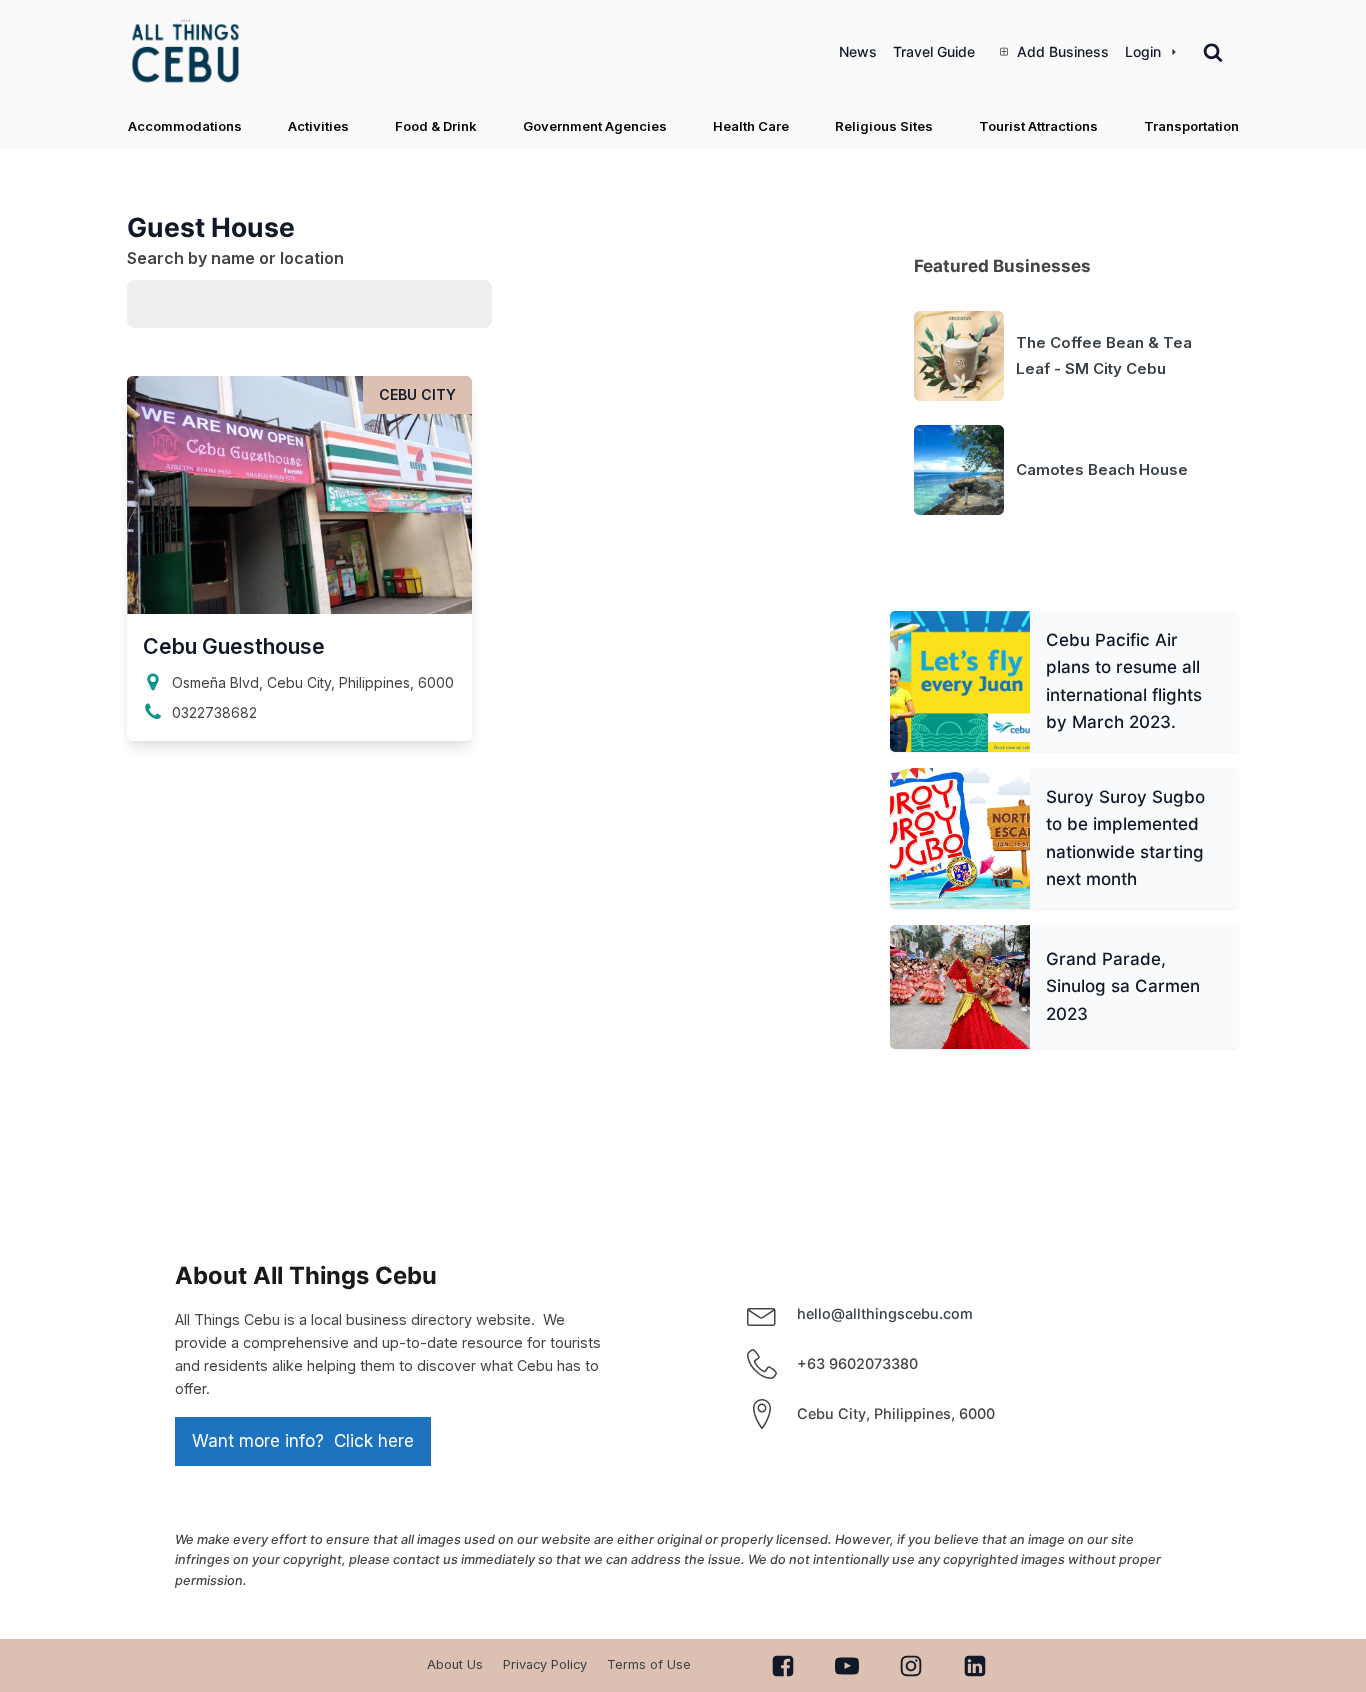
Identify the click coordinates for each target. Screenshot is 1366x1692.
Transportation (1191, 126)
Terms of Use (649, 1664)
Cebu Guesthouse (234, 646)
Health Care (751, 126)
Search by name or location (235, 258)
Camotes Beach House (1102, 469)
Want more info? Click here (303, 1441)
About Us (455, 1664)
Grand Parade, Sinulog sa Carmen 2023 (1122, 986)
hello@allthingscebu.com (885, 1313)
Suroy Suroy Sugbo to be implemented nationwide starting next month (1124, 838)
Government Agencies (595, 126)
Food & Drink (436, 126)
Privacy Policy (545, 1664)
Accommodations (185, 126)
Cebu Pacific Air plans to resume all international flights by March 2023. (1123, 681)
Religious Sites (884, 126)
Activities (318, 126)
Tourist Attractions (1038, 126)
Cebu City (417, 394)
